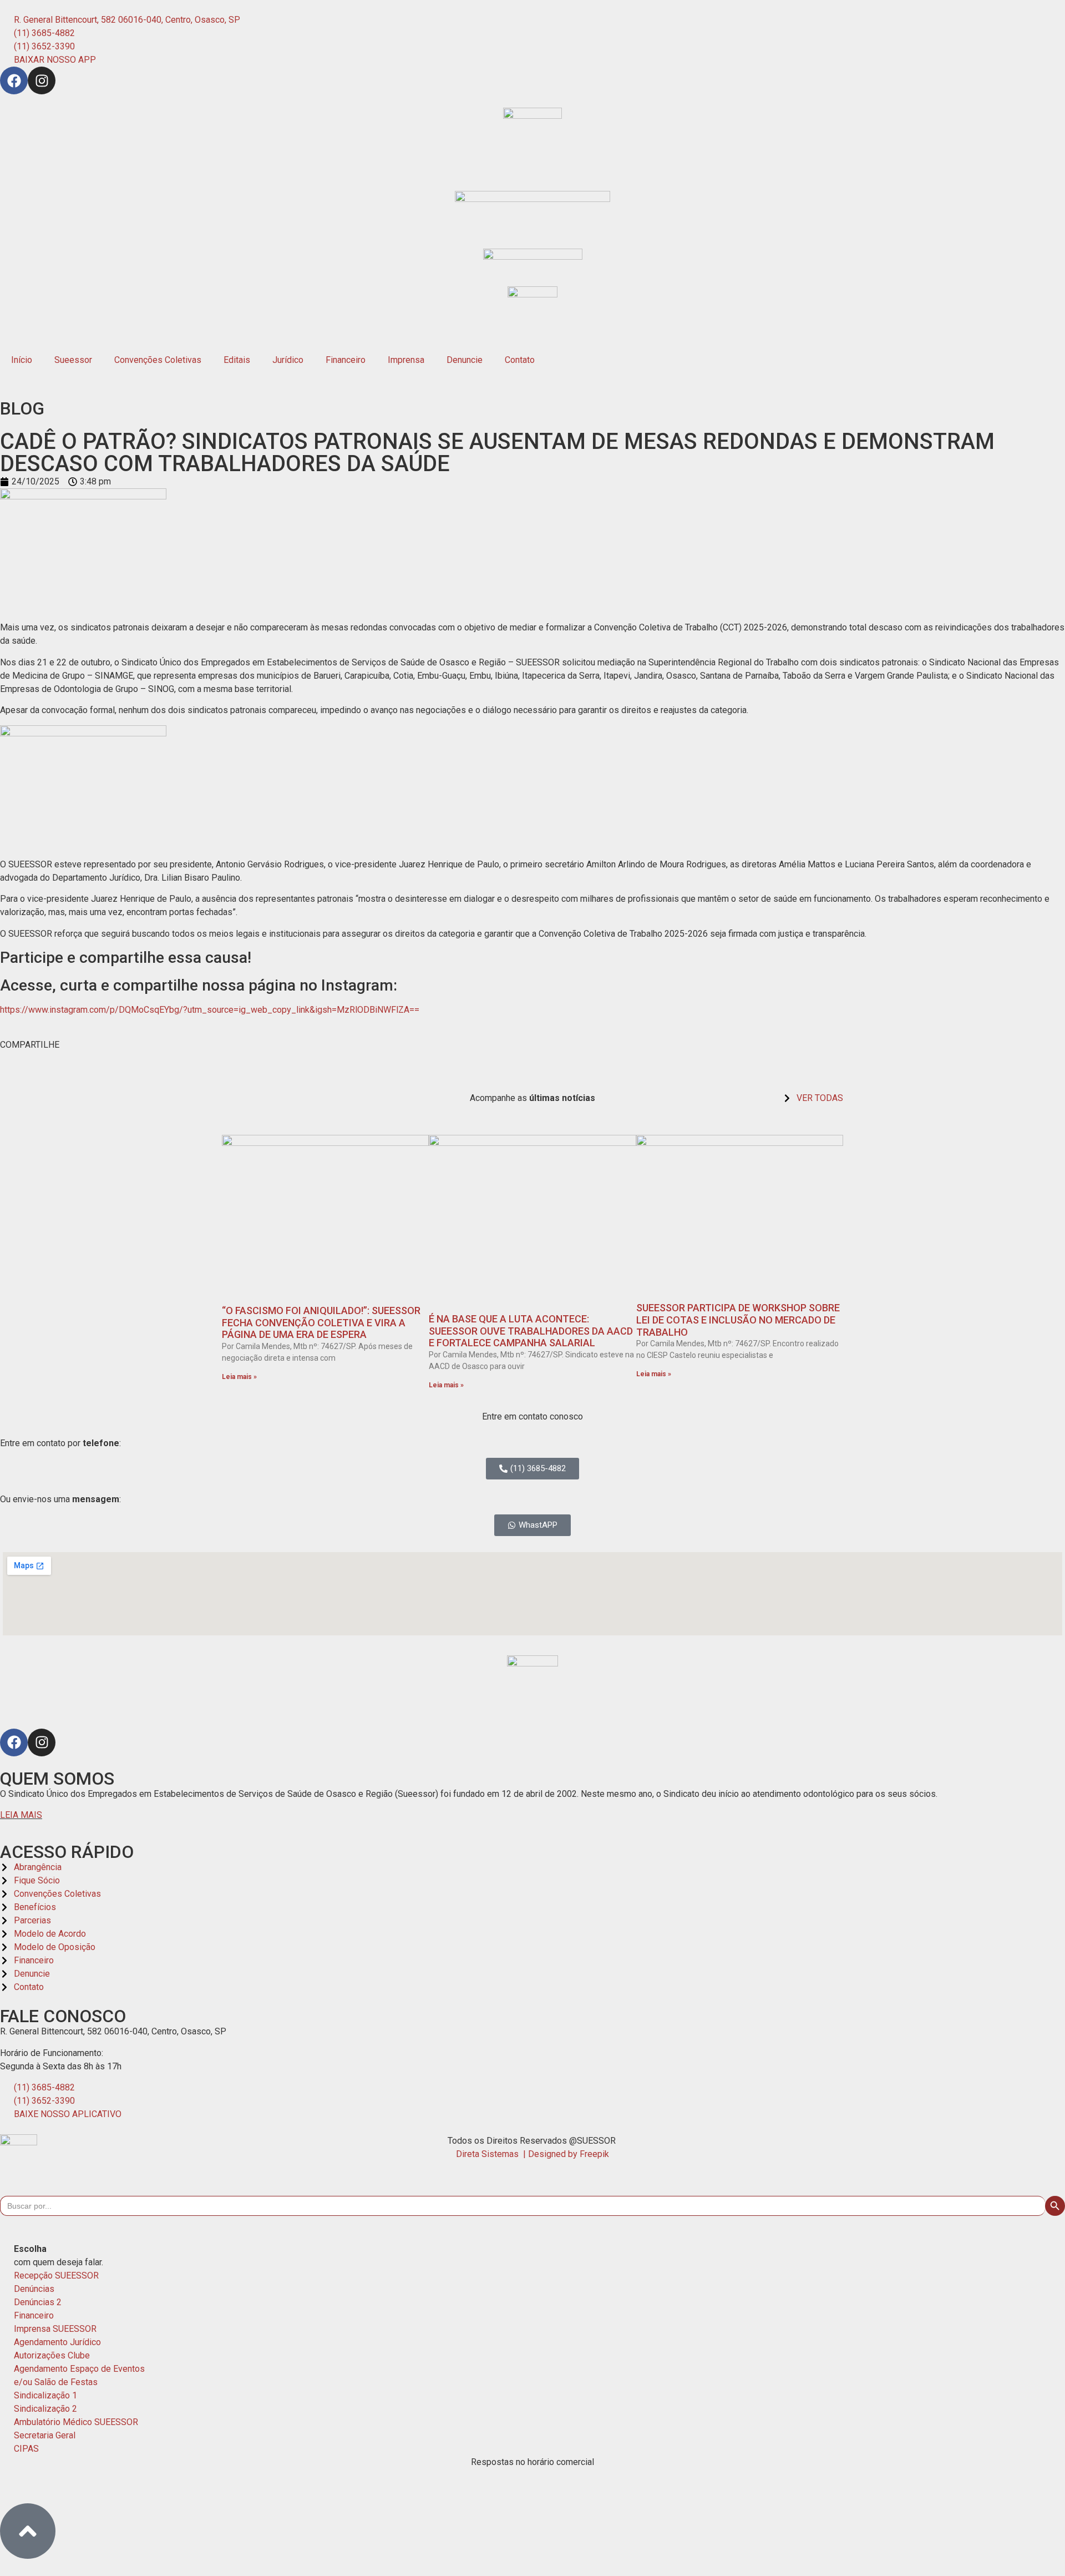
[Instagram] (42, 80)
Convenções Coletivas (158, 360)
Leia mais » (239, 1377)
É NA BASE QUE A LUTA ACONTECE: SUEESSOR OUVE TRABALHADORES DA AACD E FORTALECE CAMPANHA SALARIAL (531, 1331)
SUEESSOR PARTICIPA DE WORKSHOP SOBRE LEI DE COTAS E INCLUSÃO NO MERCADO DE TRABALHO (738, 1320)
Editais (237, 360)
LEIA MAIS (21, 1815)
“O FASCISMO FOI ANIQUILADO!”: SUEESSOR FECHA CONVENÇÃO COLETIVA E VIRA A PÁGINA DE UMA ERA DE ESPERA (321, 1322)
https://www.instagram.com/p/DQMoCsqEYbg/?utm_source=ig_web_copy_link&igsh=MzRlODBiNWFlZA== (210, 1010)
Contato (520, 360)
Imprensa (406, 360)
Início (22, 360)
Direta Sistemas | (492, 2154)
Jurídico (288, 360)
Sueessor (73, 360)
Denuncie (465, 360)
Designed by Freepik (569, 2154)
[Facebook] (14, 80)
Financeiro (346, 360)
